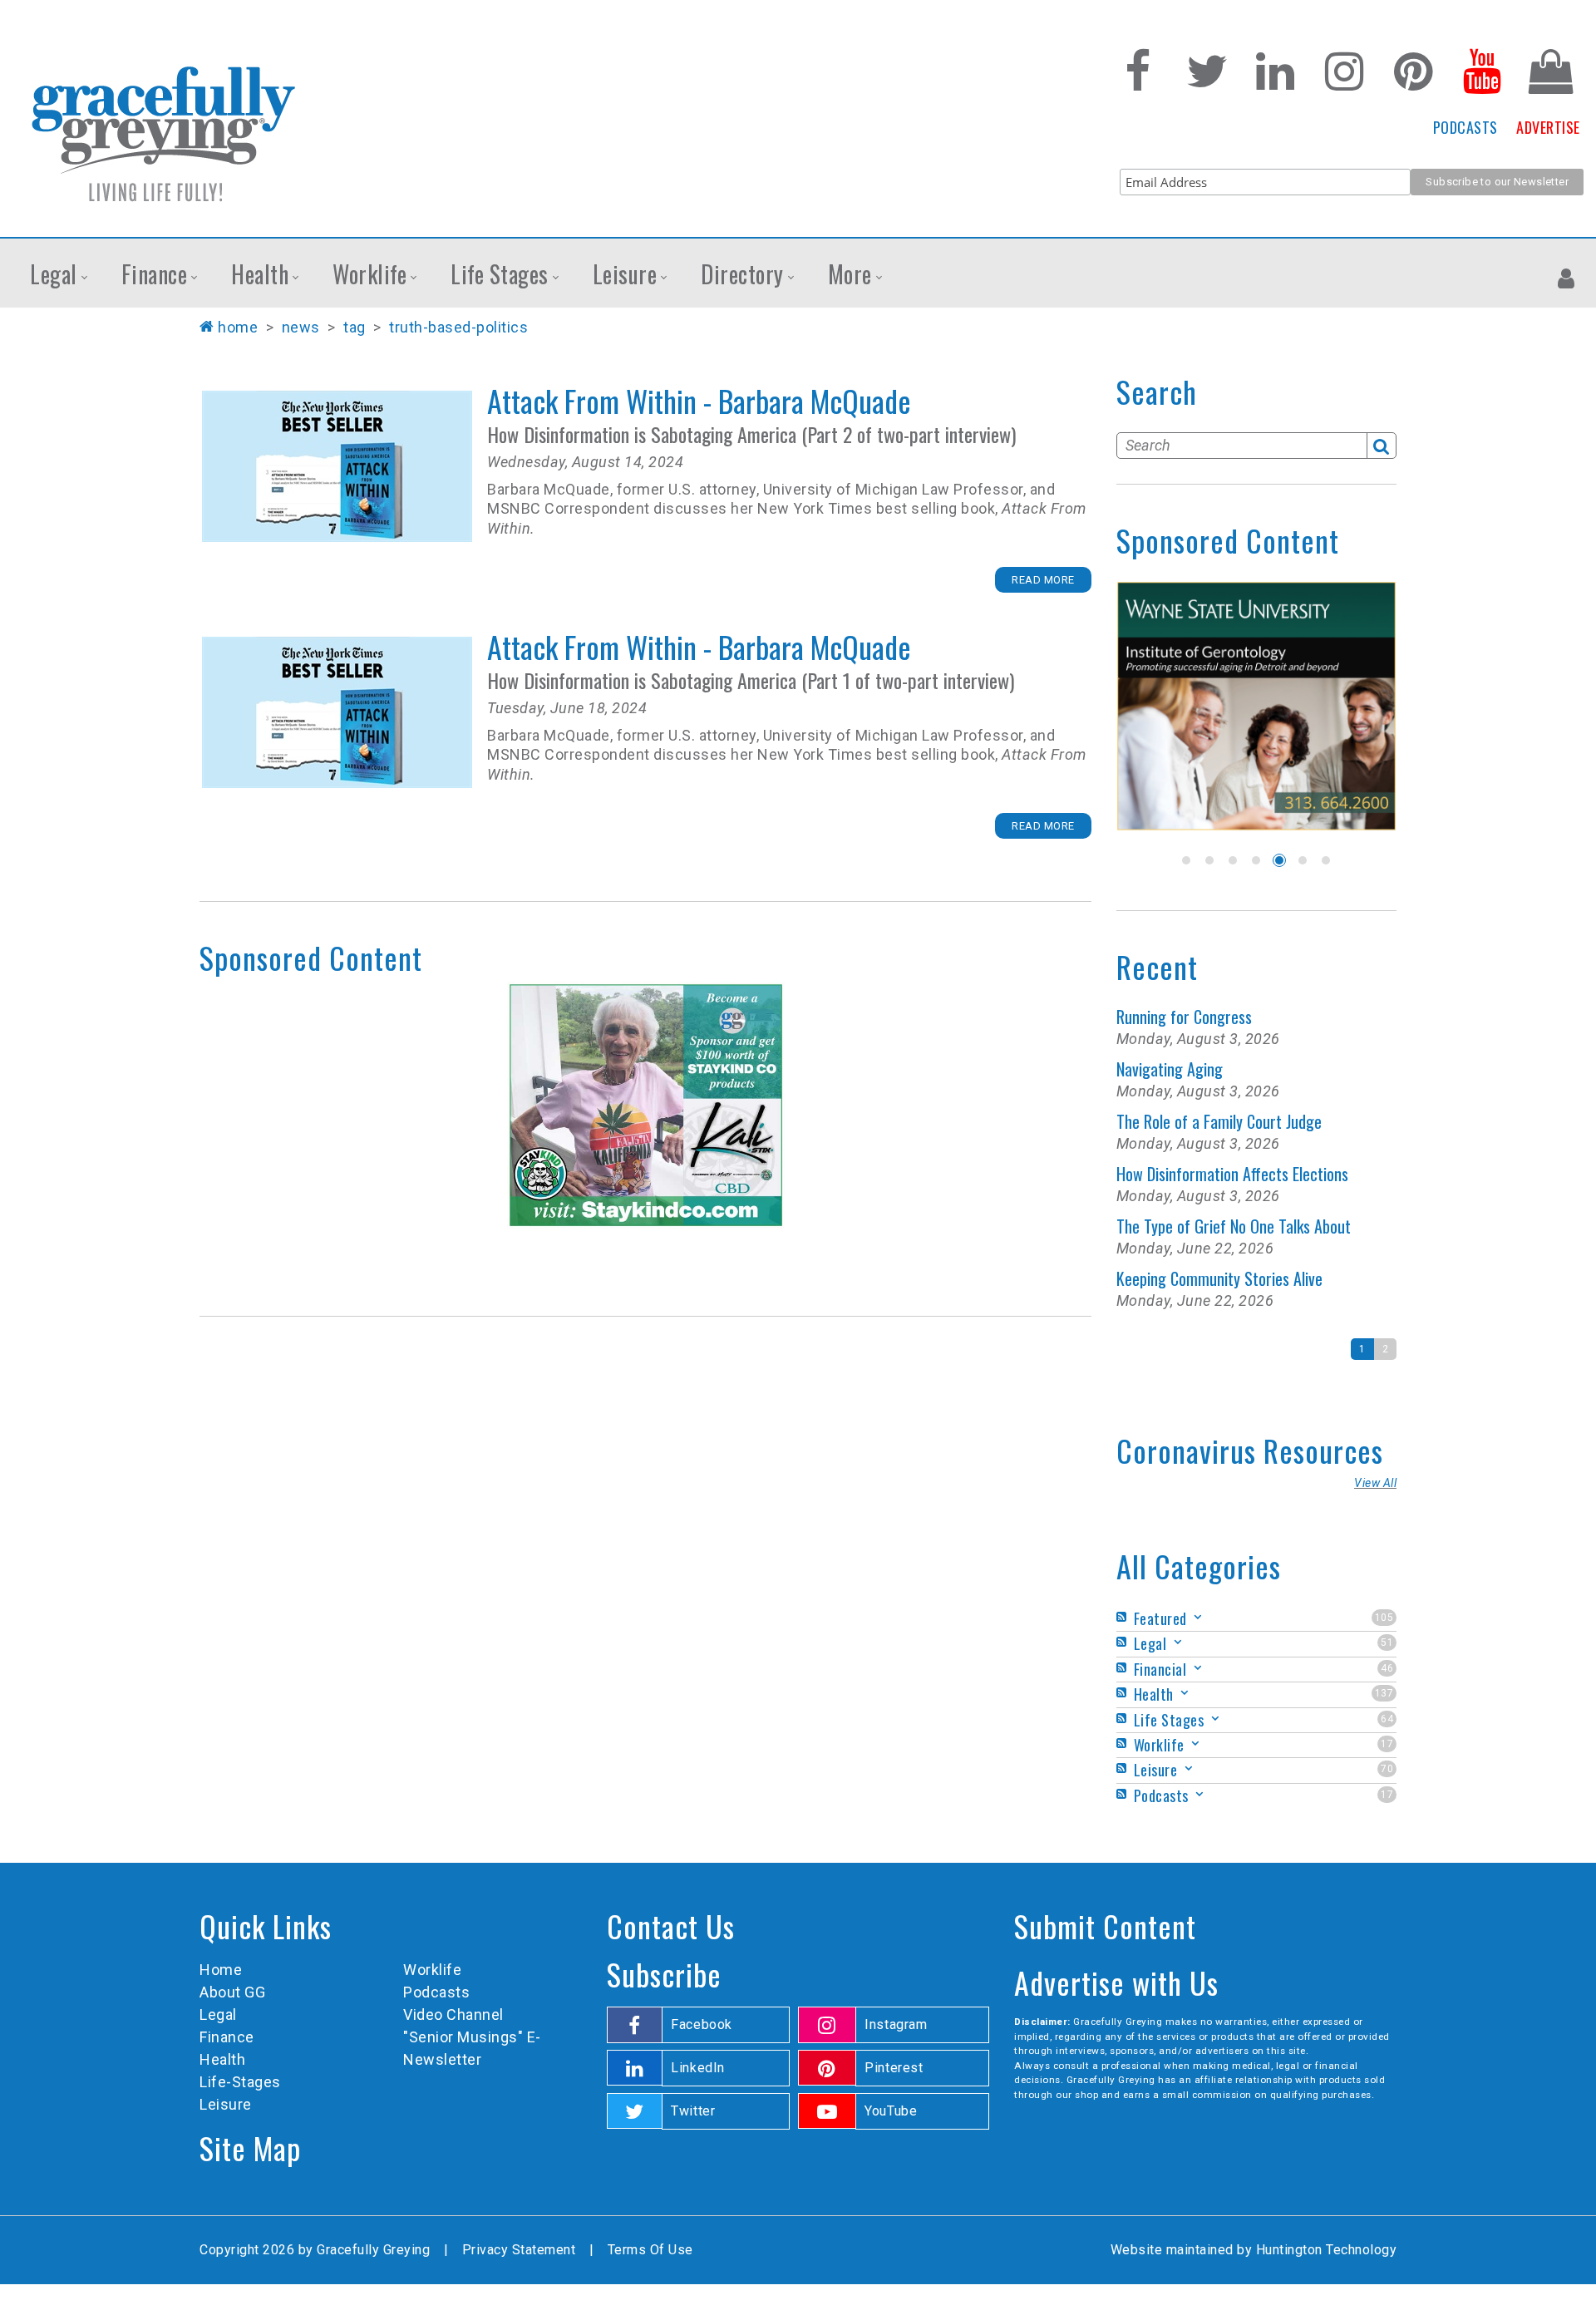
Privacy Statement (519, 2250)
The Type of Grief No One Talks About (1234, 1226)
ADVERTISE (1548, 127)
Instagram (896, 2024)
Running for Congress (1184, 1017)
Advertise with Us (1116, 1982)
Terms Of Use (650, 2250)
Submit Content (1105, 1926)
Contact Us (671, 1926)
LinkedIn (698, 2068)
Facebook (702, 2024)
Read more (1043, 580)
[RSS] (1124, 1617)
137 (1384, 1693)
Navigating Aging (1170, 1069)
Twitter (693, 2111)
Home (238, 327)
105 (1384, 1618)
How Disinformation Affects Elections (1232, 1174)
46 (1387, 1668)
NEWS (301, 327)
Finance (227, 2037)
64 (1387, 1719)
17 (1387, 1744)
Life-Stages (240, 2082)
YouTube (891, 2111)
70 (1387, 1769)
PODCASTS (1465, 127)
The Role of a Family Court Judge (1219, 1121)
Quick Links (266, 1926)
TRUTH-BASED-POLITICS (458, 327)
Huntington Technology (1327, 2250)
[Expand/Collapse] (1198, 1617)
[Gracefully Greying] (163, 133)
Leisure (226, 2104)
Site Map (250, 2147)
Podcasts (436, 1992)
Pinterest (894, 2068)
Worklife (432, 1970)
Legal (218, 2014)
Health (222, 2059)
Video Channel (453, 2014)
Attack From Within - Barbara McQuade (337, 466)
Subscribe (664, 1974)
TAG (355, 327)
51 (1387, 1643)
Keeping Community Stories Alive (1219, 1278)
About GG (232, 1992)
